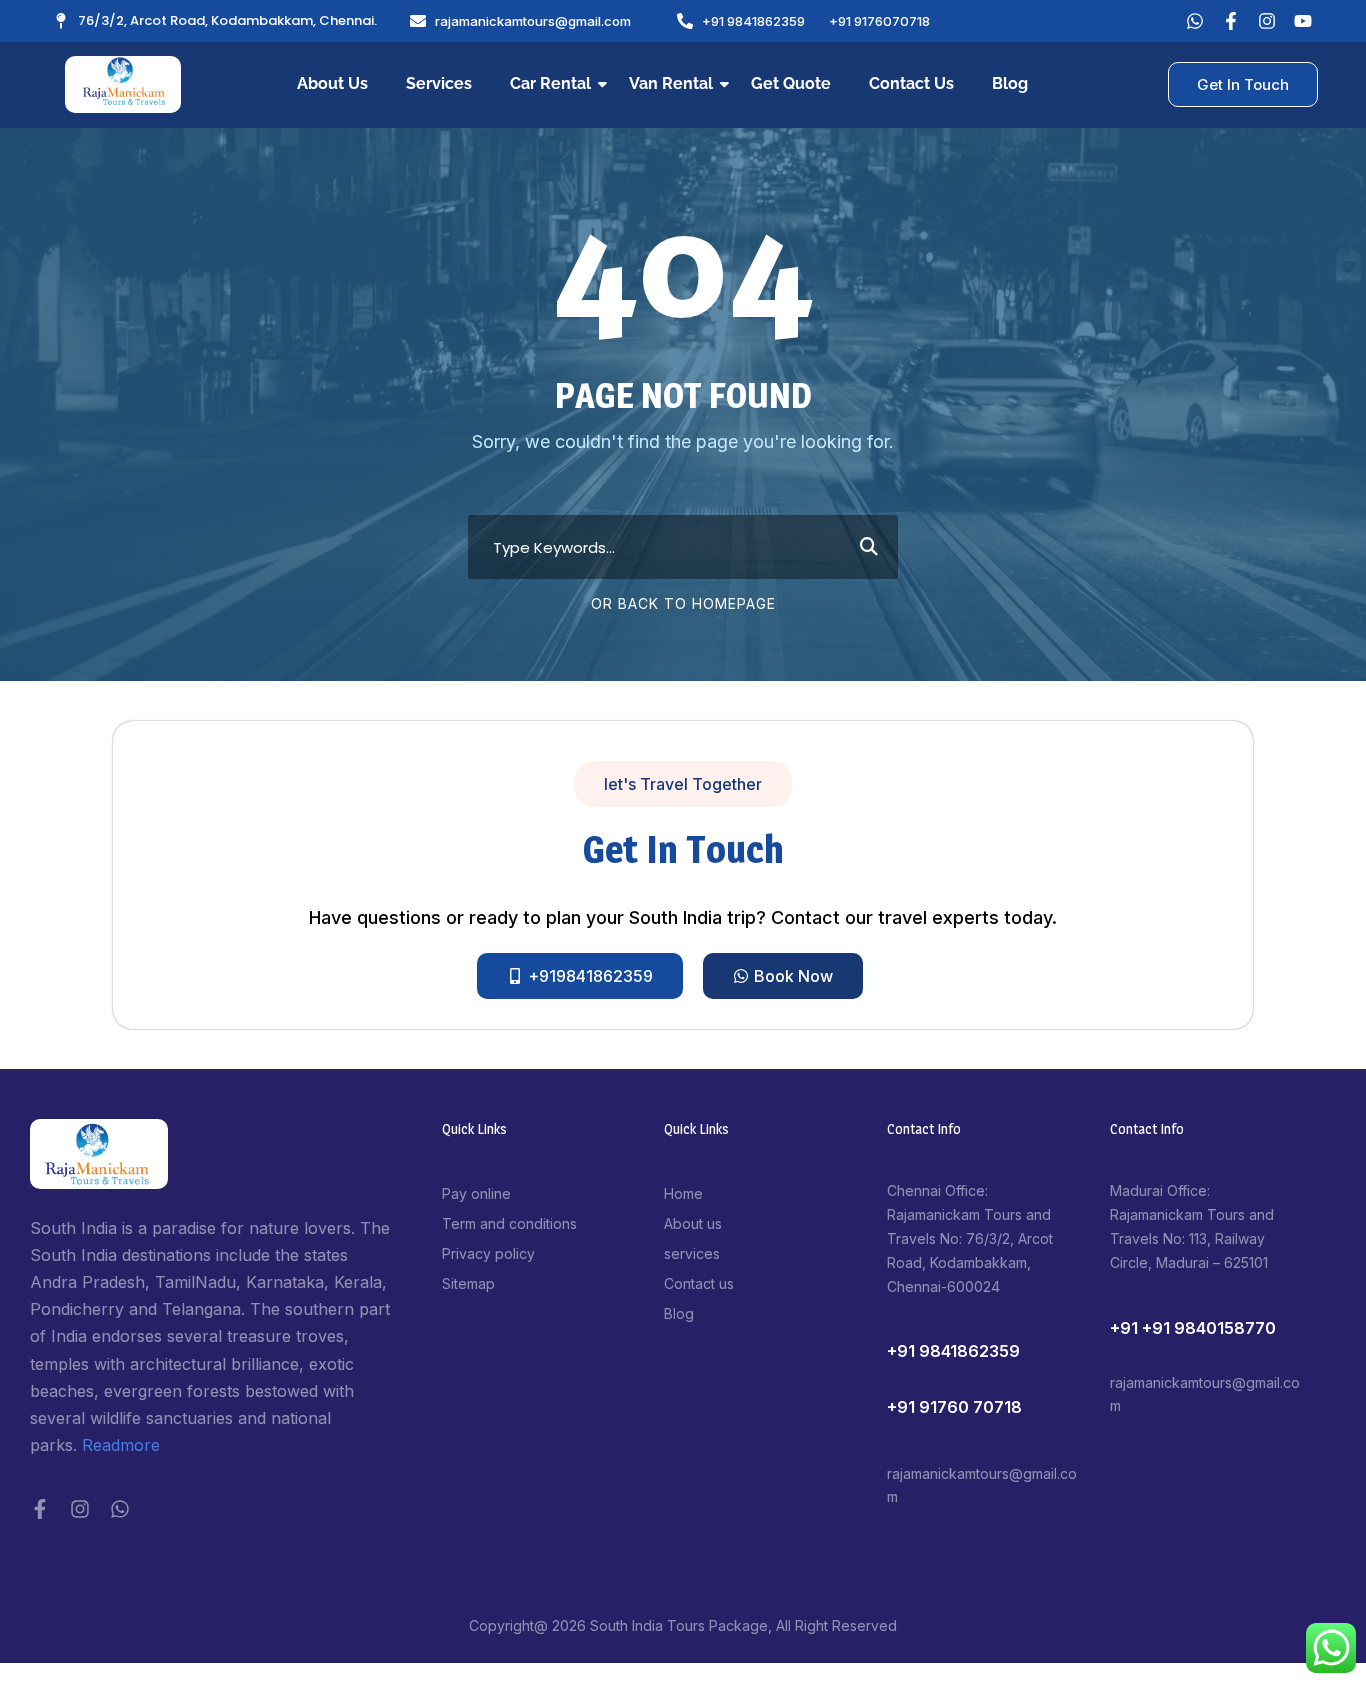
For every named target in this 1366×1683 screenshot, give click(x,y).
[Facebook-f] (40, 1509)
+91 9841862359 (953, 1351)
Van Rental (671, 83)
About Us (332, 83)
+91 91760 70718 (954, 1407)
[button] (683, 784)
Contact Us (911, 83)
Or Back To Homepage (683, 603)
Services (439, 83)
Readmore (121, 1445)
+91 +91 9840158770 (1193, 1328)
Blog (1010, 83)
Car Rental (550, 83)
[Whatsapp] (1195, 21)
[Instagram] (80, 1509)
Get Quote (791, 83)
